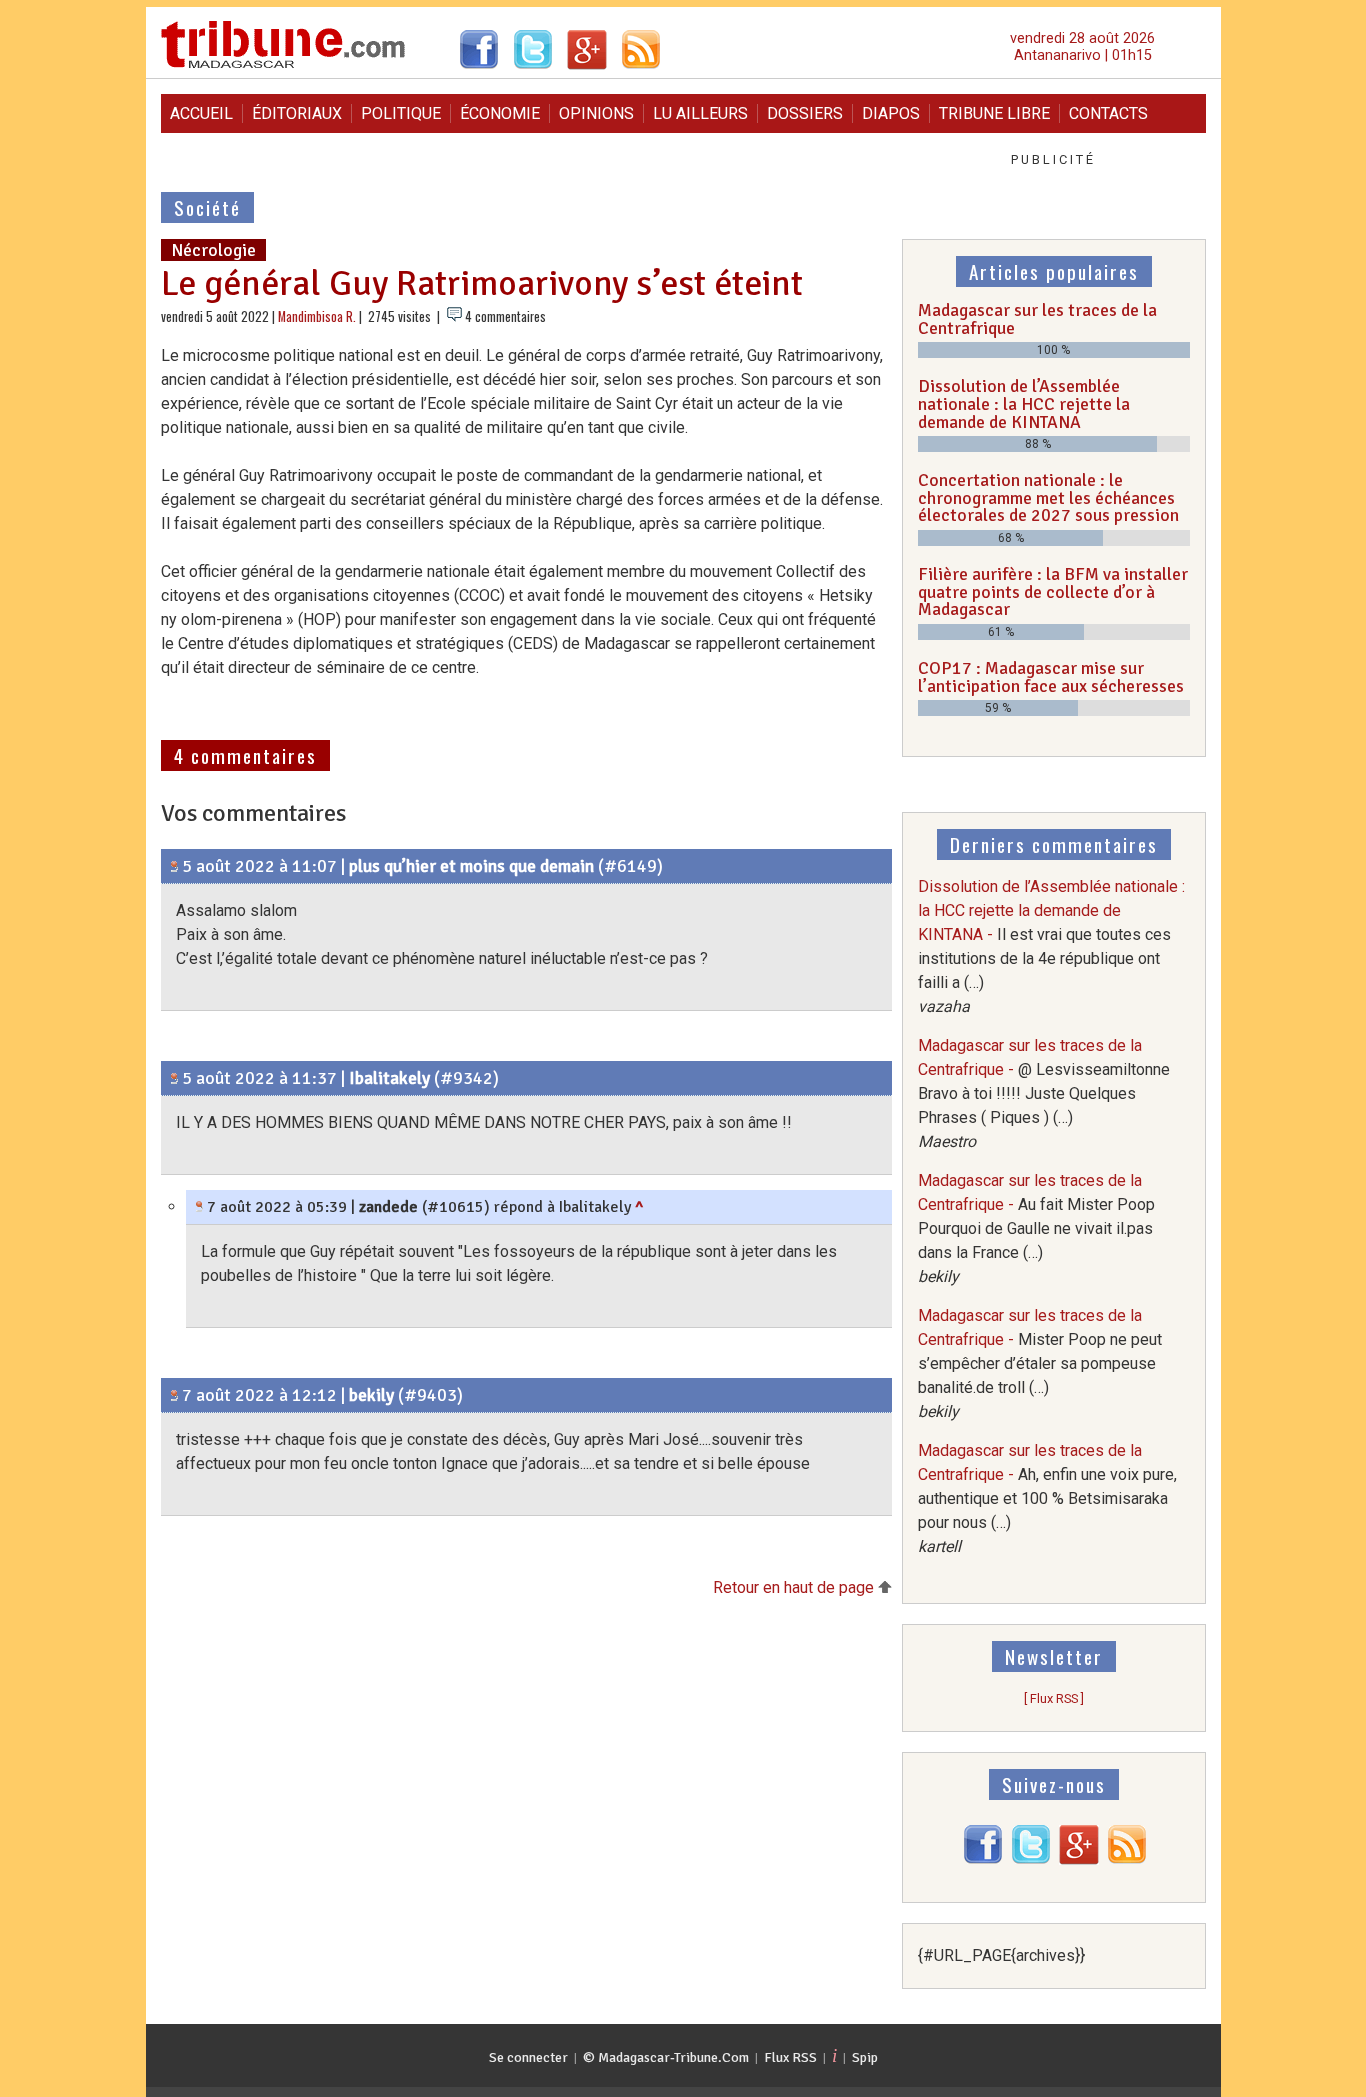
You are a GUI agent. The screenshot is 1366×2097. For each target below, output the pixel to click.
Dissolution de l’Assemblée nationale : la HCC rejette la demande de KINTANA (1024, 403)
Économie (500, 113)
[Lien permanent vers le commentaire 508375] (199, 1207)
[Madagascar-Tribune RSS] (1127, 1859)
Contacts (1108, 113)
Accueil (201, 113)
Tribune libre (994, 113)
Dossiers (805, 113)
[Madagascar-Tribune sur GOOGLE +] (1079, 1859)
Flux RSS (790, 2057)
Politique (401, 113)
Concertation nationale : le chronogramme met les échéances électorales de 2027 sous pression (1048, 497)
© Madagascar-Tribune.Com (666, 2057)
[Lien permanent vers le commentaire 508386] (174, 1395)
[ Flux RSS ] (1054, 1698)
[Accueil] (283, 65)
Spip (865, 2057)
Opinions (596, 113)
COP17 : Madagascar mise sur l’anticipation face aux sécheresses (1051, 677)
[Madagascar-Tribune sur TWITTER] (1031, 1859)
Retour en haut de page (795, 1587)
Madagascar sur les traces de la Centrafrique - (1044, 1093)
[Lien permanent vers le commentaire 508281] (174, 1078)
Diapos (891, 113)
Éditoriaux (297, 113)
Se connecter (528, 2057)
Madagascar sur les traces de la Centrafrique (1037, 319)
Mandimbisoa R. (317, 316)
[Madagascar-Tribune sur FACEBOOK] (983, 1859)
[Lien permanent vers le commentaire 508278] (174, 866)
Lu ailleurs (700, 113)
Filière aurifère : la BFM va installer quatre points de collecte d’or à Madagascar (1053, 591)
